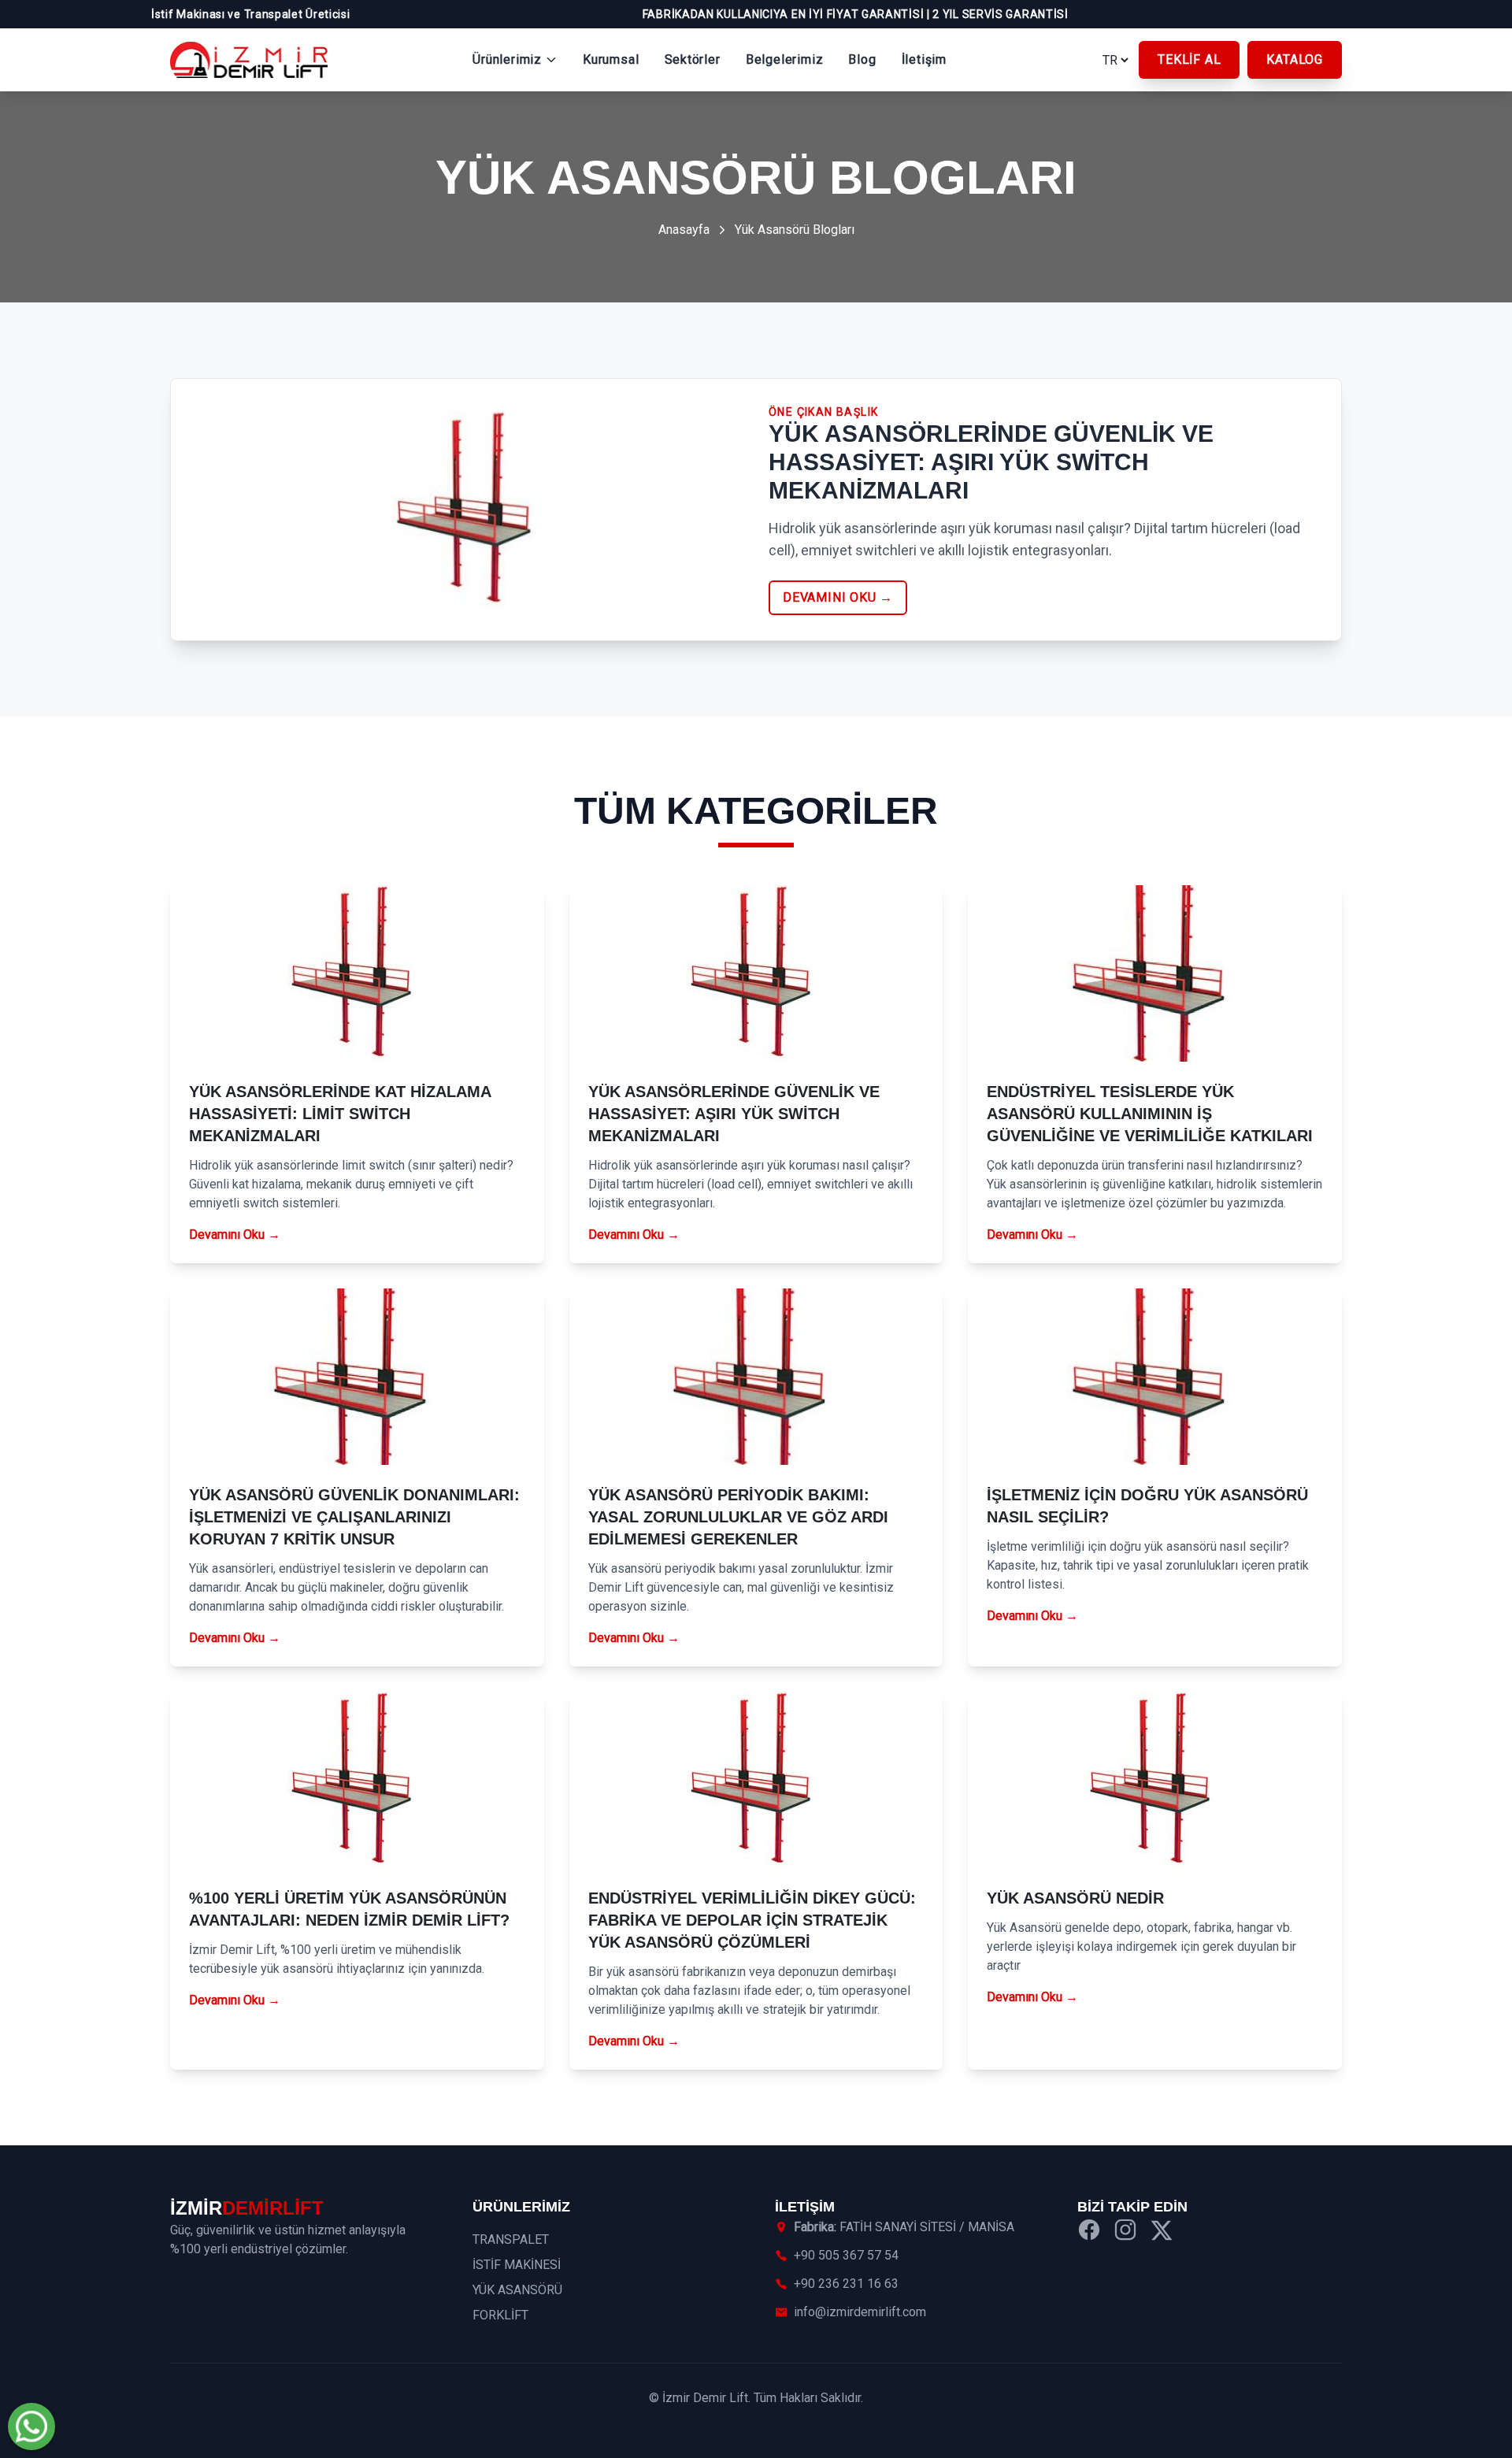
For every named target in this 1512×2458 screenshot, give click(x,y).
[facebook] (1089, 2232)
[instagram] (1125, 2232)
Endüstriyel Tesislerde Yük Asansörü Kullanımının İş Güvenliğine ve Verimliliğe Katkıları (1150, 1114)
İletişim (924, 59)
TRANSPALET (511, 2239)
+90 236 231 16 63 (846, 2284)
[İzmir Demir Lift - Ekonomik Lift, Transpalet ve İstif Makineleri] (249, 60)
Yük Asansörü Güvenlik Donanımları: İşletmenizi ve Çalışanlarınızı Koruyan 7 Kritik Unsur (354, 1517)
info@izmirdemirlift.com (860, 2312)
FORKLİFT (500, 2315)
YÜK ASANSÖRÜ (517, 2290)
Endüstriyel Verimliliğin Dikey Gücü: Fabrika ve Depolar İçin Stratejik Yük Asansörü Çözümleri (752, 1920)
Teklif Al (1189, 59)
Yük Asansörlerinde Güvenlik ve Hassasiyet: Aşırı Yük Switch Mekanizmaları (734, 1114)
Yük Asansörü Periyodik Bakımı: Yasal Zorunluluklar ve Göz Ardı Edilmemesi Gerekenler (738, 1517)
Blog (862, 59)
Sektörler (693, 59)
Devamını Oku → (235, 1235)
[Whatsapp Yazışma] (31, 2426)
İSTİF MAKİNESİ (517, 2265)
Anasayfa (684, 230)
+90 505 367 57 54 (846, 2255)
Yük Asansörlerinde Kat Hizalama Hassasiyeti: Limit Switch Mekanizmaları (340, 1114)
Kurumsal (611, 59)
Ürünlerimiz (507, 59)
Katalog (1295, 59)
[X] (1162, 2232)
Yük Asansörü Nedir (1075, 1898)
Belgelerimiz (785, 59)
